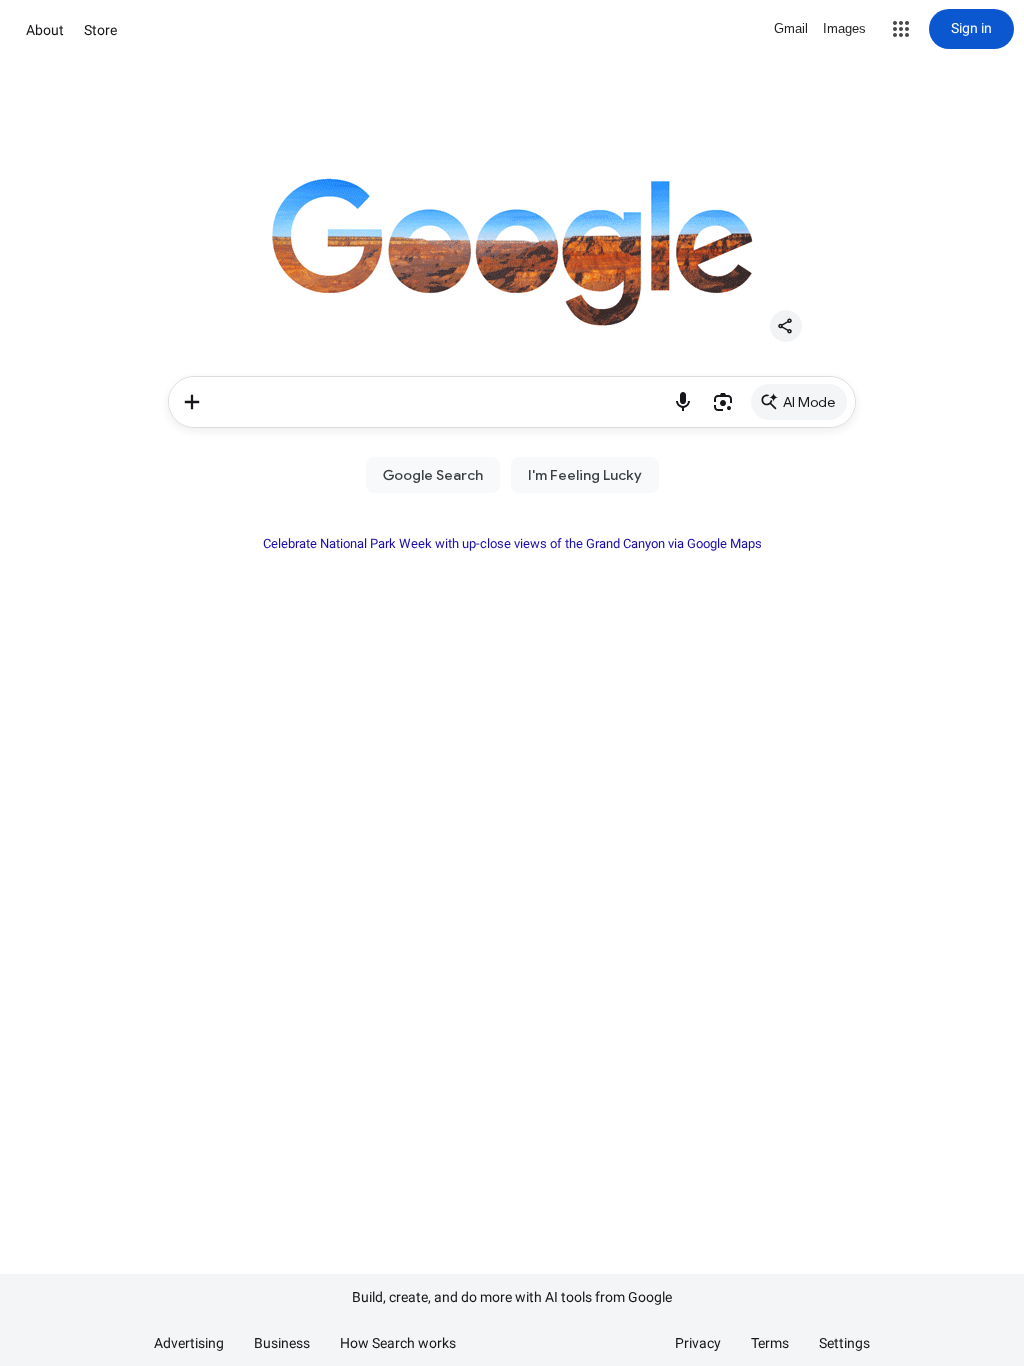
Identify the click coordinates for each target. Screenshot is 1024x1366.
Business (282, 1343)
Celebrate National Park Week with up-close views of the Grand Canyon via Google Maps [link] (512, 543)
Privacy (698, 1343)
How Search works (398, 1343)
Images (844, 28)
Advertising (189, 1343)
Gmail (791, 28)
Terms (770, 1343)
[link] (799, 402)
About (45, 30)
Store (100, 30)
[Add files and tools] (192, 402)
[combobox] (439, 402)
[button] (901, 29)
